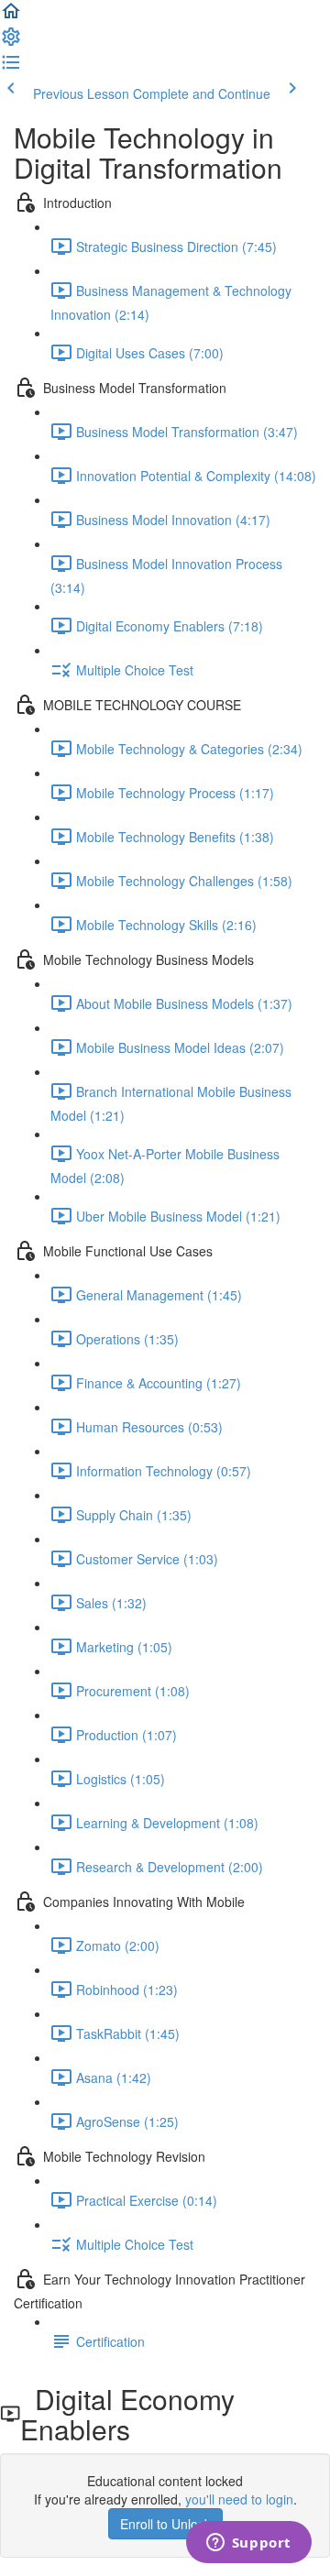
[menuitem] (11, 42)
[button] (11, 16)
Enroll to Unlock (165, 2524)
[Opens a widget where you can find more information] (248, 2544)
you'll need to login (239, 2499)
